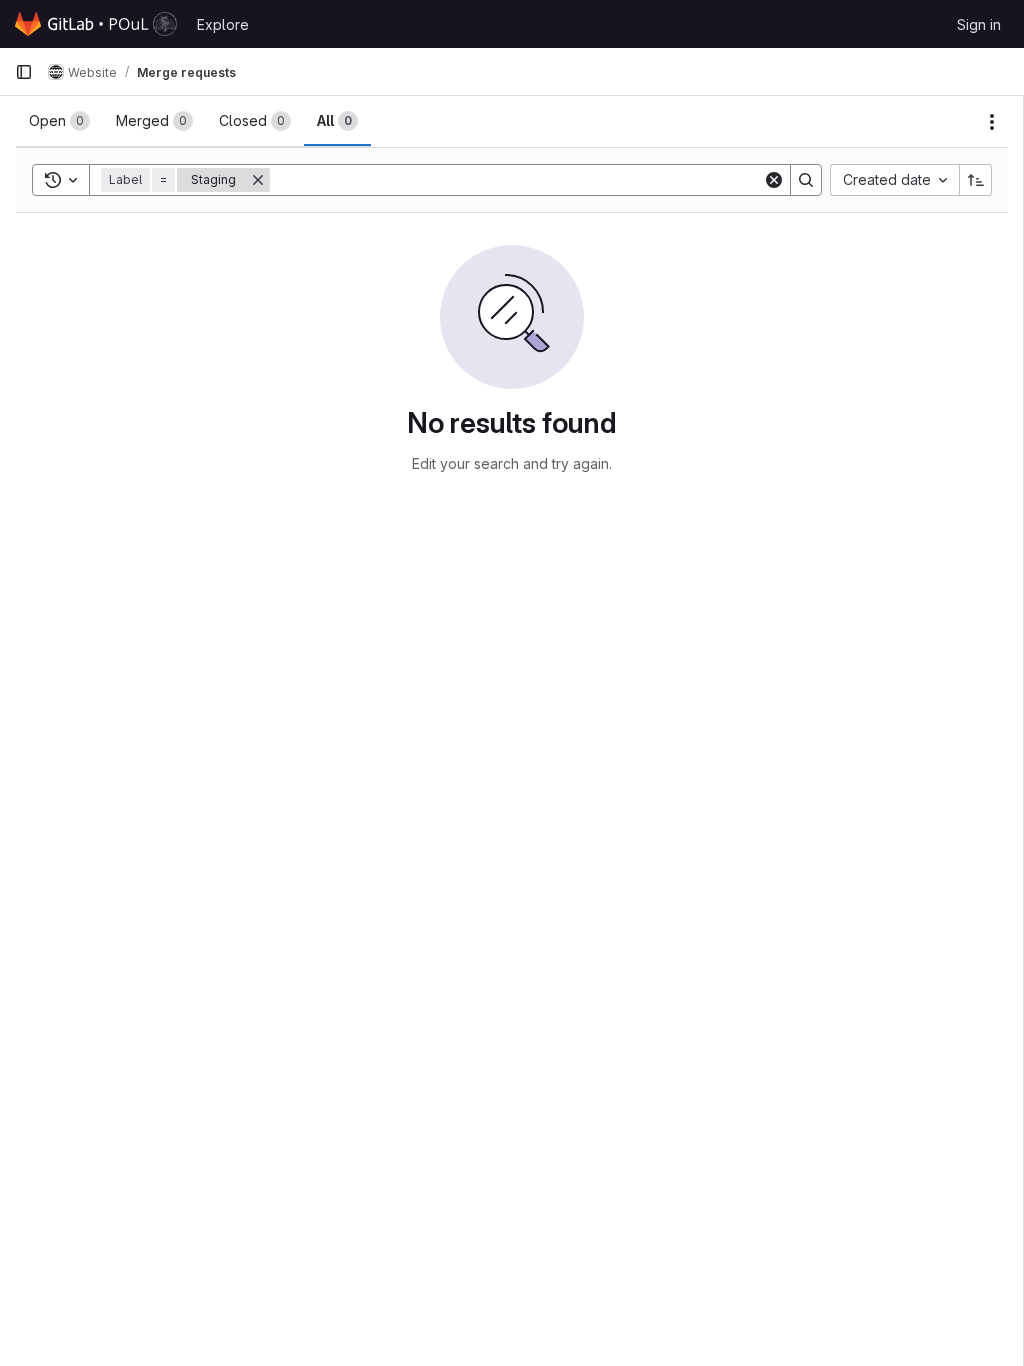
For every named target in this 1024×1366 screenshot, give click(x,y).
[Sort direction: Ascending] (976, 180)
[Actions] (992, 122)
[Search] (806, 180)
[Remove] (258, 180)
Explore (223, 24)
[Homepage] (96, 24)
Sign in (979, 24)
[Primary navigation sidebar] (24, 72)
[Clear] (774, 180)
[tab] (59, 121)
